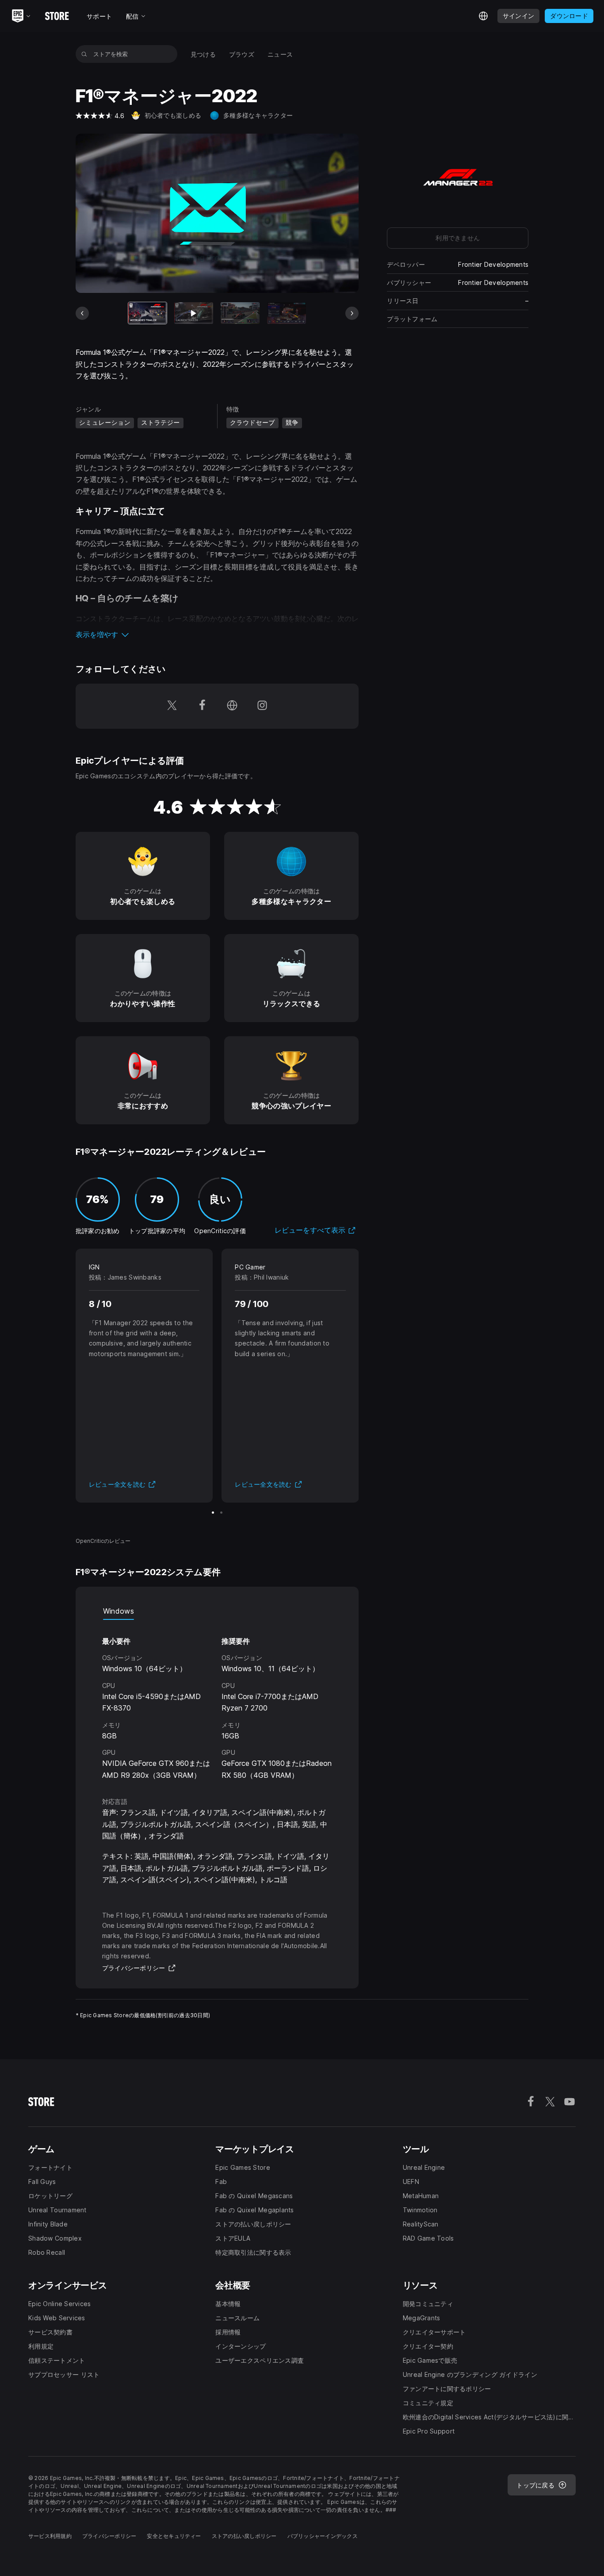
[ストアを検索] (84, 54)
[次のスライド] (352, 313)
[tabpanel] (217, 1700)
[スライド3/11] (240, 313)
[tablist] (217, 1611)
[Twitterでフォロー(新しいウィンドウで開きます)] (172, 706)
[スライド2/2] (221, 1513)
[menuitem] (203, 54)
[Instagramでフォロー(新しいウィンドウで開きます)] (262, 706)
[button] (217, 634)
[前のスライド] (82, 313)
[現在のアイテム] (148, 313)
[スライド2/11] (194, 313)
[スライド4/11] (287, 313)
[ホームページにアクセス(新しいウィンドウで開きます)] (232, 706)
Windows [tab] (119, 1611)
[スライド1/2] (213, 1513)
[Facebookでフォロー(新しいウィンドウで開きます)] (202, 706)
